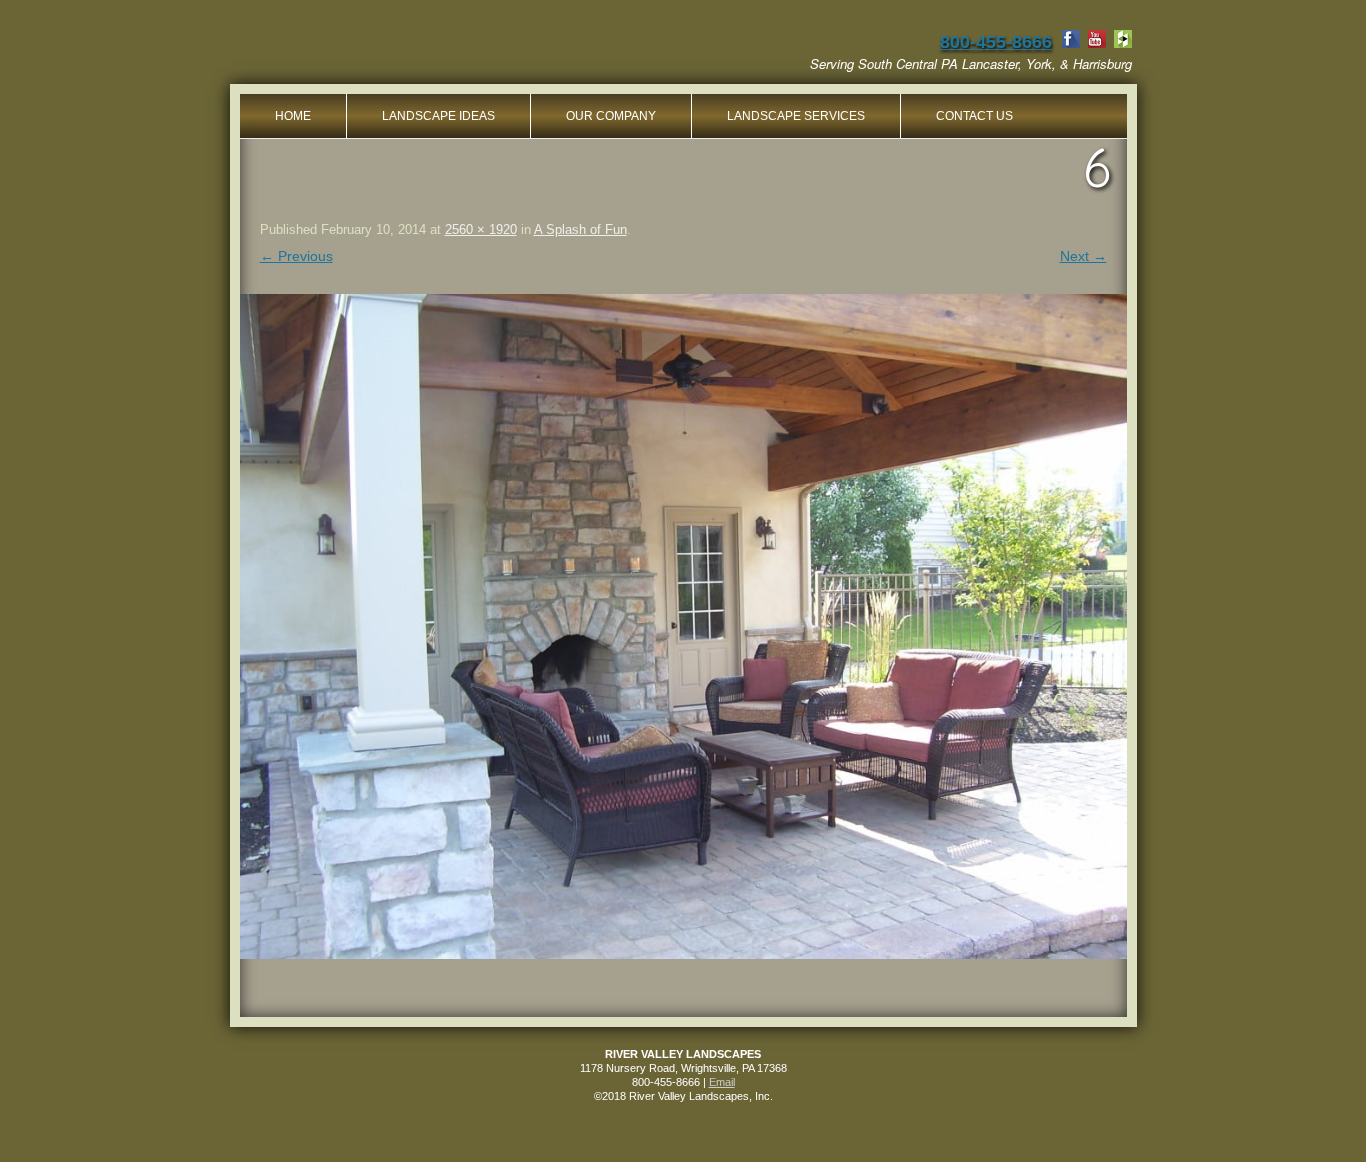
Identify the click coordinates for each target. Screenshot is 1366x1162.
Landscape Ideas (438, 116)
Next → (1083, 256)
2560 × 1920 (481, 229)
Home (293, 116)
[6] (683, 626)
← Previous (296, 256)
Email (722, 1082)
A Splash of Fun (580, 229)
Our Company (611, 116)
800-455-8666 (996, 42)
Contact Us (974, 116)
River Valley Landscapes (397, 50)
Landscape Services (796, 116)
